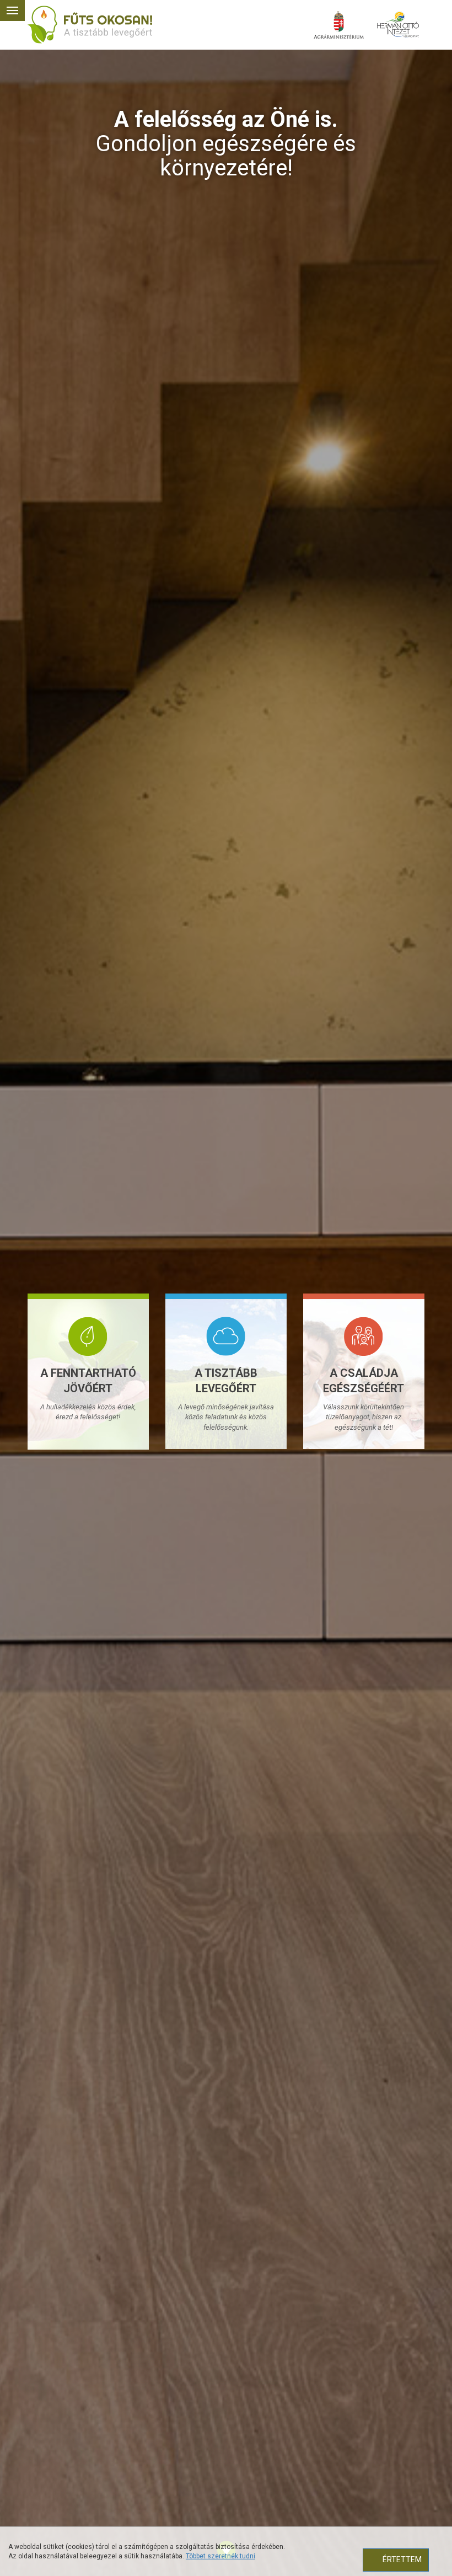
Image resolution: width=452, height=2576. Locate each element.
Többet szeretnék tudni (220, 2556)
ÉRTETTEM (402, 2559)
